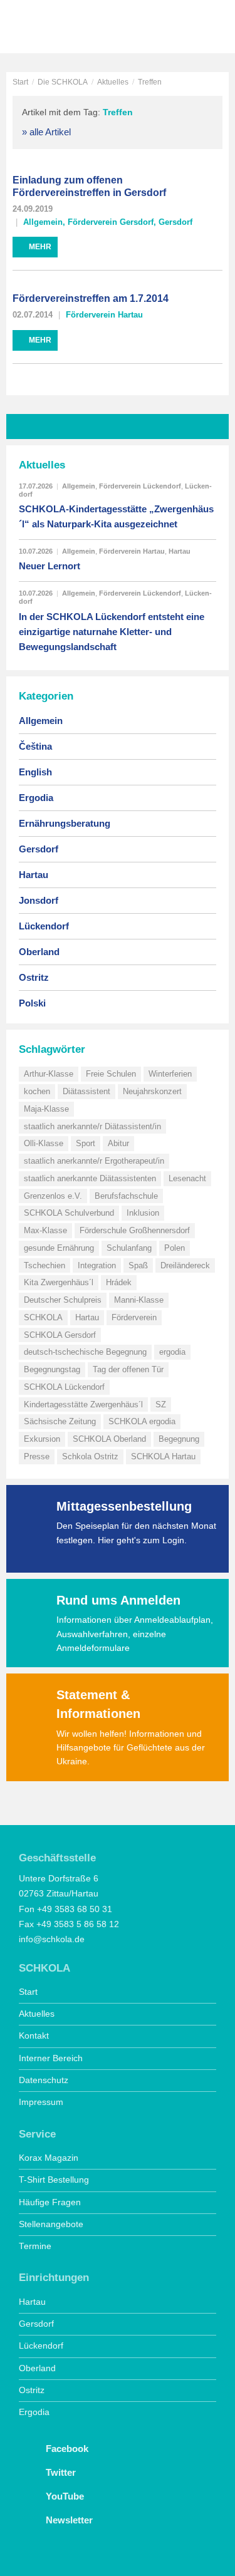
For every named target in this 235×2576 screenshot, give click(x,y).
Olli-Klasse (44, 1143)
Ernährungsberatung (65, 823)
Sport (86, 1143)
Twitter (60, 2472)
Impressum (41, 2102)
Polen (175, 1248)
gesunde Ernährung (59, 1248)
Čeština (35, 746)
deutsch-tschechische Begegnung (85, 1352)
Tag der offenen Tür (128, 1369)
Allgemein (43, 222)
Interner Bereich (51, 2058)
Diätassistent (86, 1091)
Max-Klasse (45, 1230)
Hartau (180, 551)
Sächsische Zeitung (60, 1421)
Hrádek (119, 1282)
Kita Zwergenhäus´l (59, 1282)
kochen (37, 1091)
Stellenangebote (51, 2224)
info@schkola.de (52, 1939)
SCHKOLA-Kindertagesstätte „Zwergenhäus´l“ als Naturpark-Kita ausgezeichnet (116, 516)
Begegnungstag (52, 1369)
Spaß (138, 1265)
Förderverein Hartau (104, 315)
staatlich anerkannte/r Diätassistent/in (92, 1126)
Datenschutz (44, 2080)
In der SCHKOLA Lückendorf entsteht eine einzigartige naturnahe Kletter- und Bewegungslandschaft (112, 632)
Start (20, 82)
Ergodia (36, 798)
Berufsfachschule (126, 1196)
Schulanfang (129, 1248)
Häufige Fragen (50, 2202)
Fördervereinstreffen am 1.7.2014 (91, 298)
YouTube (64, 2496)
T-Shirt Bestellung (54, 2180)
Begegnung (179, 1439)
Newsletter (68, 2520)
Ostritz (34, 977)
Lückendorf (44, 926)
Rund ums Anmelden (118, 1600)
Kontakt (34, 2036)
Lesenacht (187, 1178)
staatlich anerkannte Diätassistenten (90, 1178)
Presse (37, 1456)
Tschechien (44, 1265)
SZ (161, 1404)
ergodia (172, 1352)
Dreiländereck (185, 1265)
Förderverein (134, 1317)
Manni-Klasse (139, 1300)
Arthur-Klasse (49, 1074)
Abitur (118, 1143)
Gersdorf (175, 222)
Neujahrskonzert (152, 1091)
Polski (32, 1003)
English (35, 772)
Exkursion (42, 1439)
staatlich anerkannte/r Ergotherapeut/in (94, 1161)
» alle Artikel (46, 132)
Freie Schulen (111, 1074)
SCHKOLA (53, 28)
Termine (35, 2246)
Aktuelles (113, 82)
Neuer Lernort (50, 566)
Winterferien (170, 1074)
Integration (97, 1265)
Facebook (66, 2449)
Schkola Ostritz (90, 1456)
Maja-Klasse (46, 1109)
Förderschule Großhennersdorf (135, 1230)
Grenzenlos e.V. (53, 1196)
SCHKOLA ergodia (142, 1421)
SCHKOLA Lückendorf (64, 1387)
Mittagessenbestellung (124, 1506)
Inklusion (143, 1213)
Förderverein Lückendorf (140, 486)
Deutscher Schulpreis (63, 1300)
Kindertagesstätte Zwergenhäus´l (83, 1404)
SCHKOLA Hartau (163, 1456)
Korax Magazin (49, 2158)
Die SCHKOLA (63, 82)
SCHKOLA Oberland (109, 1439)
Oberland (39, 952)
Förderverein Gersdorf (111, 222)
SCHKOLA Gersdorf (60, 1335)
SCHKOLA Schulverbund (69, 1213)
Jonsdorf (39, 900)
